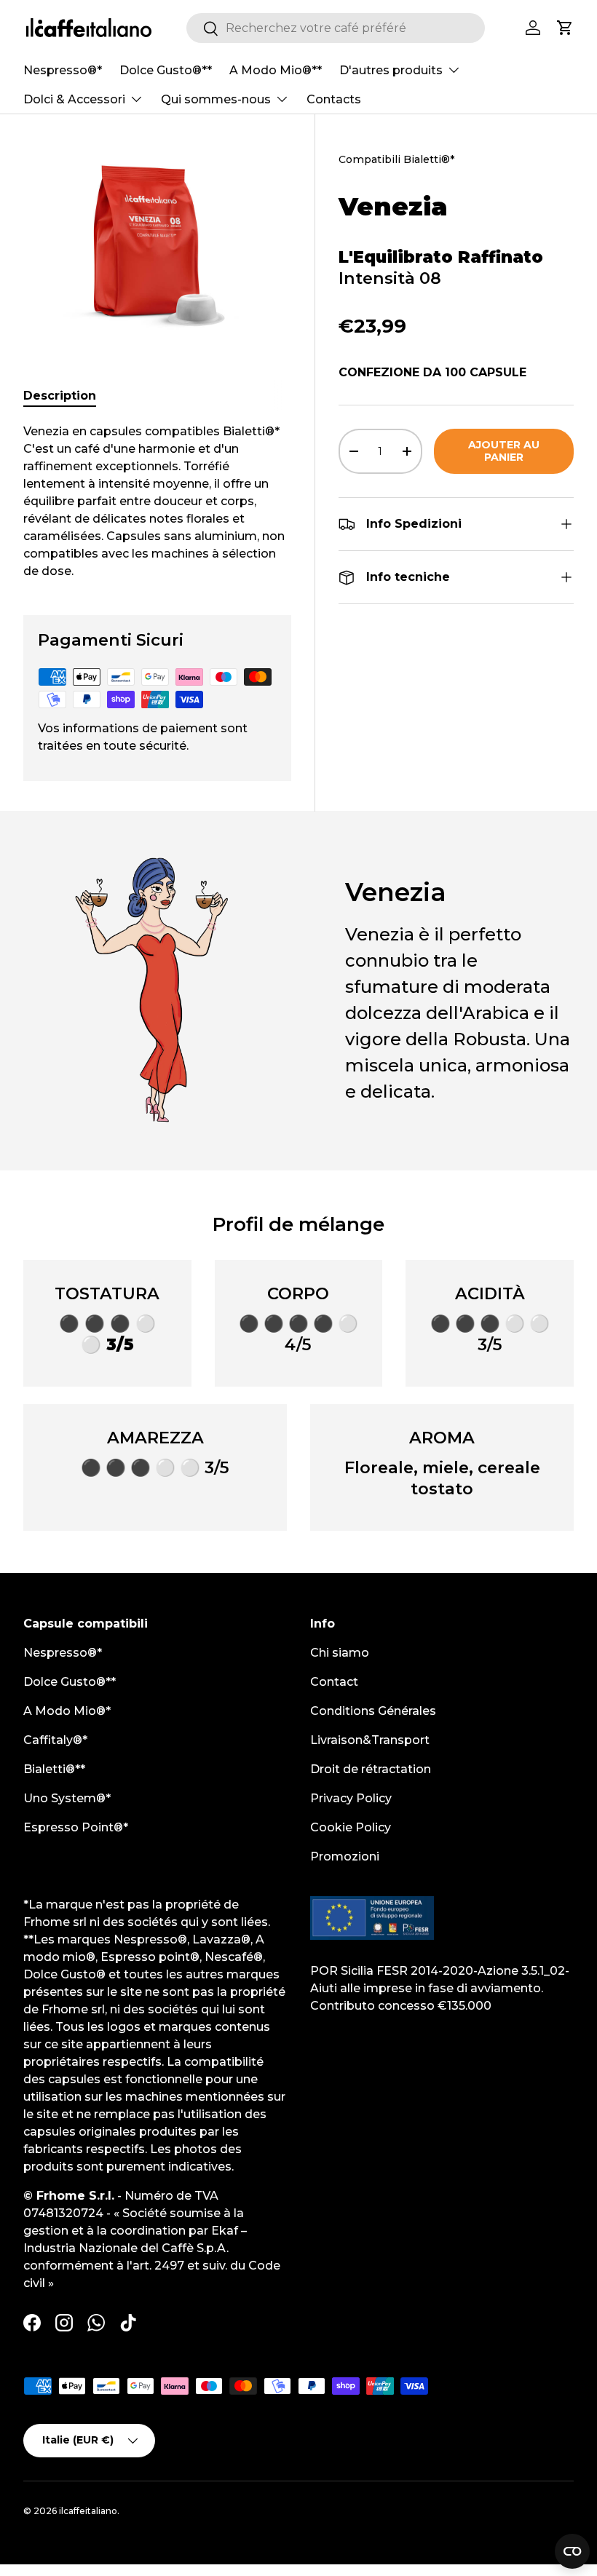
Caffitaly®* (55, 1740)
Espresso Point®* (76, 1827)
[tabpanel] (157, 502)
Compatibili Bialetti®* (397, 159)
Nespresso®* (63, 70)
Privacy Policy (351, 1798)
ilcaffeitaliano (88, 2511)
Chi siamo (340, 1653)
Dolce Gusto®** (166, 70)
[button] (565, 28)
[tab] (60, 396)
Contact (334, 1682)
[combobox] (336, 28)
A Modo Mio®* (67, 1711)
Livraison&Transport (370, 1740)
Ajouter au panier (504, 451)
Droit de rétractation (371, 1769)
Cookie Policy (351, 1827)
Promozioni (345, 1856)
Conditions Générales (373, 1711)
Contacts (334, 99)
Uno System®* (67, 1798)
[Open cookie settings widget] (572, 2551)
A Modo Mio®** (276, 70)
